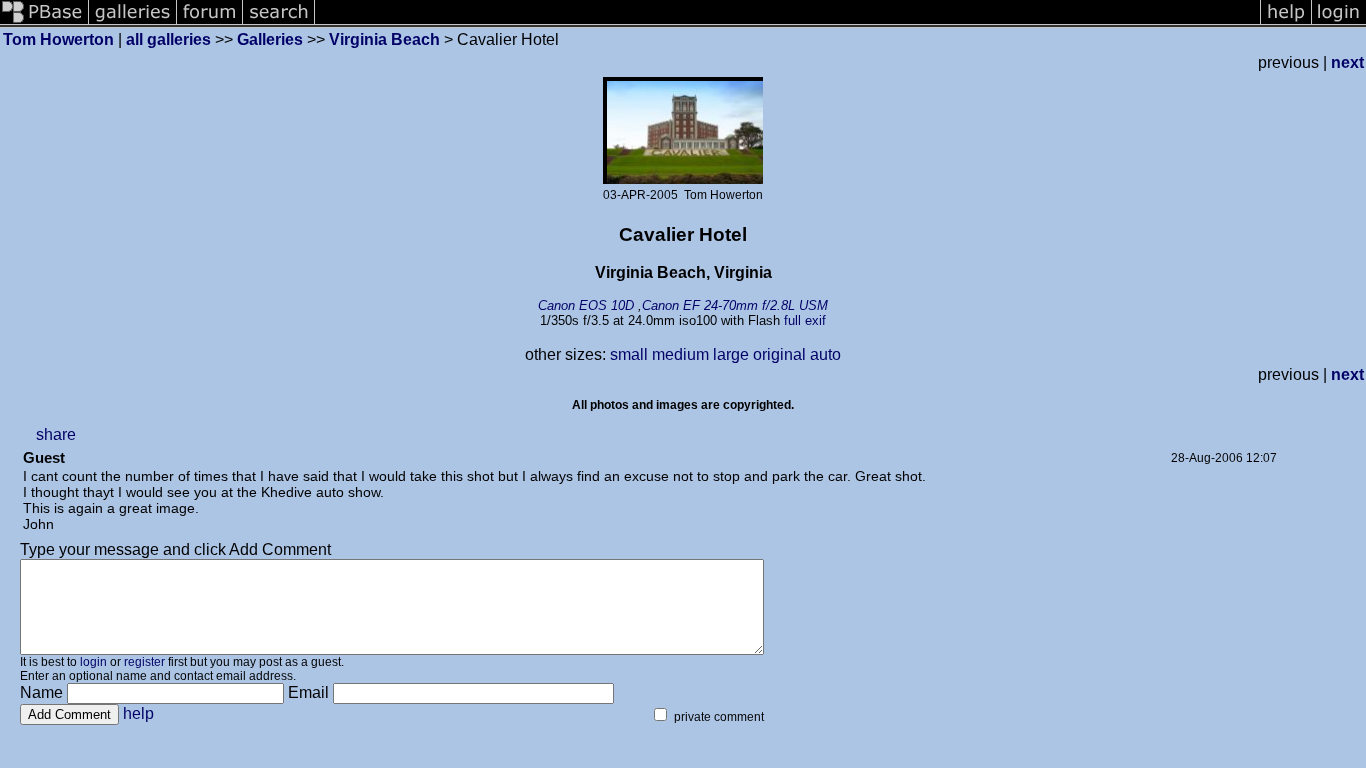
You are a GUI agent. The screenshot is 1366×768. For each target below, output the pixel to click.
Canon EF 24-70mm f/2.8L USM (735, 305)
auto (825, 354)
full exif (805, 320)
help (138, 713)
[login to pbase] (1339, 22)
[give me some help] (1286, 22)
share (56, 434)
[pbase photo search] (279, 22)
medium (680, 354)
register (144, 662)
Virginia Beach (384, 39)
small (629, 354)
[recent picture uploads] (133, 22)
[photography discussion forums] (210, 22)
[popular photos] (787, 22)
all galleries (168, 39)
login (93, 662)
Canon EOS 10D (586, 305)
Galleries (270, 39)
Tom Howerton (58, 39)
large (731, 354)
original (779, 354)
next (1347, 62)
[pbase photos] (44, 22)
